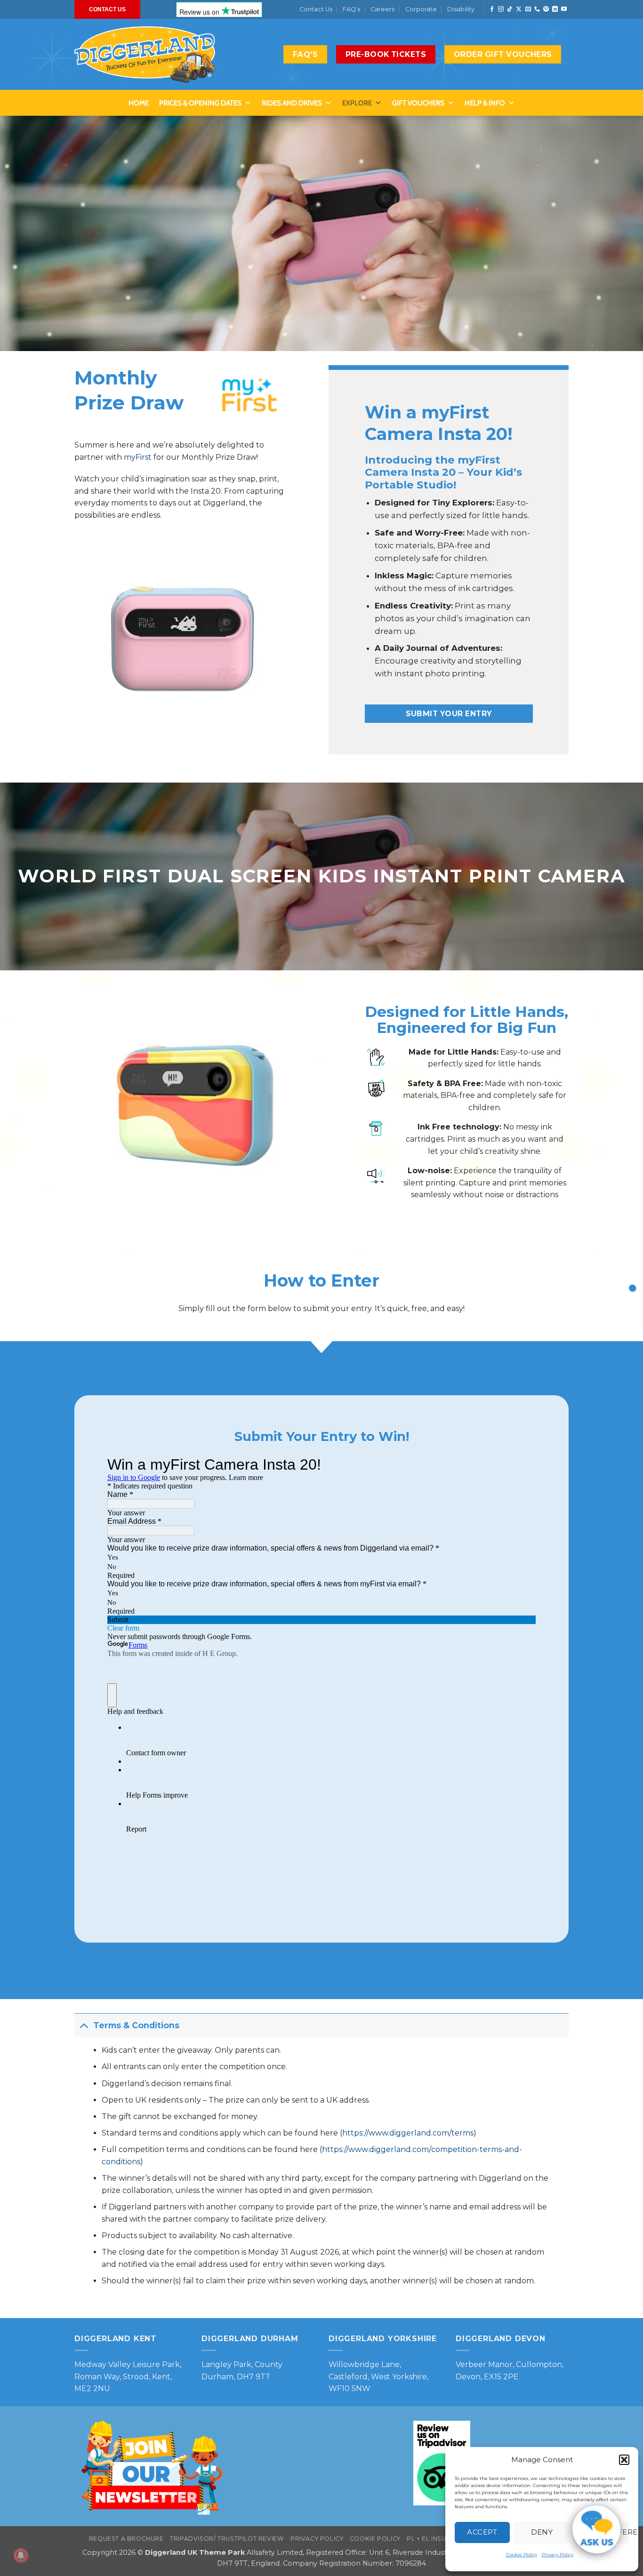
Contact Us (316, 9)
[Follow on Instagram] (501, 9)
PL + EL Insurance (437, 2539)
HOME (139, 103)
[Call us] (537, 9)
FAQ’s (351, 9)
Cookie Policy (522, 2555)
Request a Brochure (126, 2539)
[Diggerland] (145, 55)
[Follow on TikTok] (510, 9)
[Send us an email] (528, 9)
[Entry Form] (632, 1288)
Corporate (421, 9)
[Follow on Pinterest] (546, 9)
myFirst (138, 457)
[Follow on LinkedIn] (555, 9)
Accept (482, 2532)
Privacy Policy (558, 2555)
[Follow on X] (519, 9)
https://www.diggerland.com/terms (408, 2133)
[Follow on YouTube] (564, 9)
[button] (624, 2460)
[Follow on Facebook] (492, 9)
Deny (542, 2532)
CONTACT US (107, 9)
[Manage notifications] (21, 2555)
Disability (461, 9)
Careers (382, 9)
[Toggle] (84, 2025)
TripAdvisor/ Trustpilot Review (227, 2539)
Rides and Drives (292, 103)
